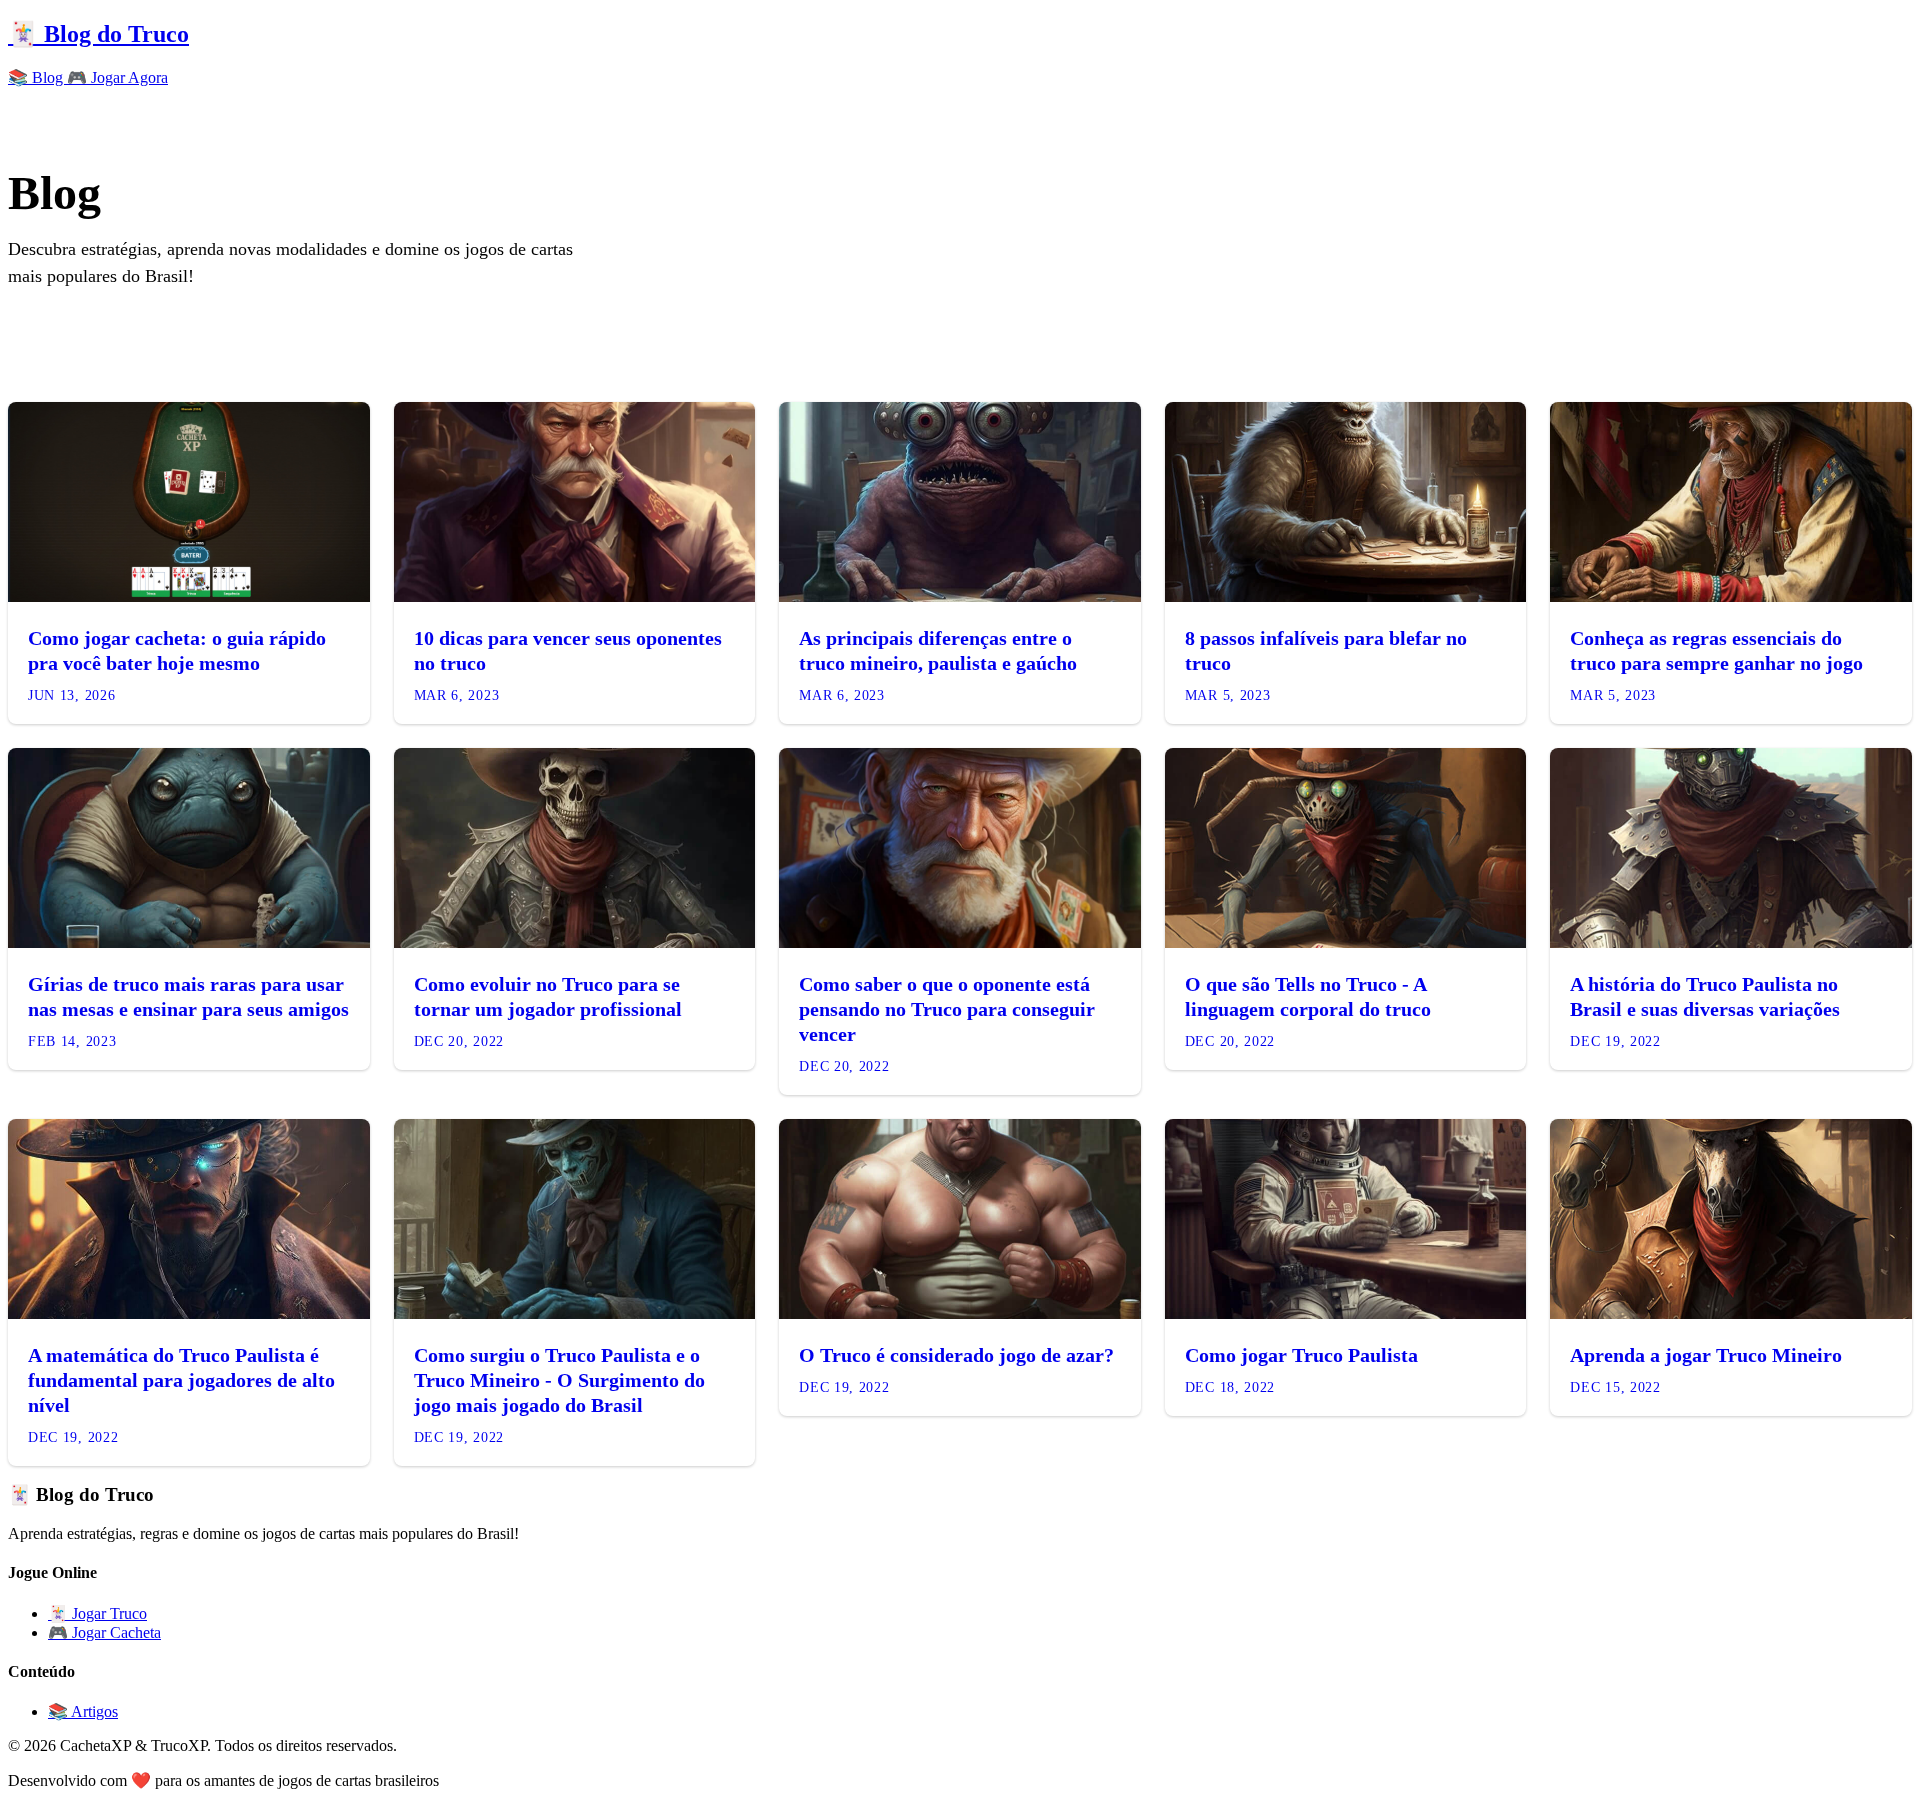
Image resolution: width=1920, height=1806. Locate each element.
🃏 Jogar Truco (97, 1613)
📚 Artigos (83, 1711)
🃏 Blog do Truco (98, 34)
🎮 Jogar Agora (117, 77)
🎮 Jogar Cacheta (104, 1632)
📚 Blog (37, 77)
